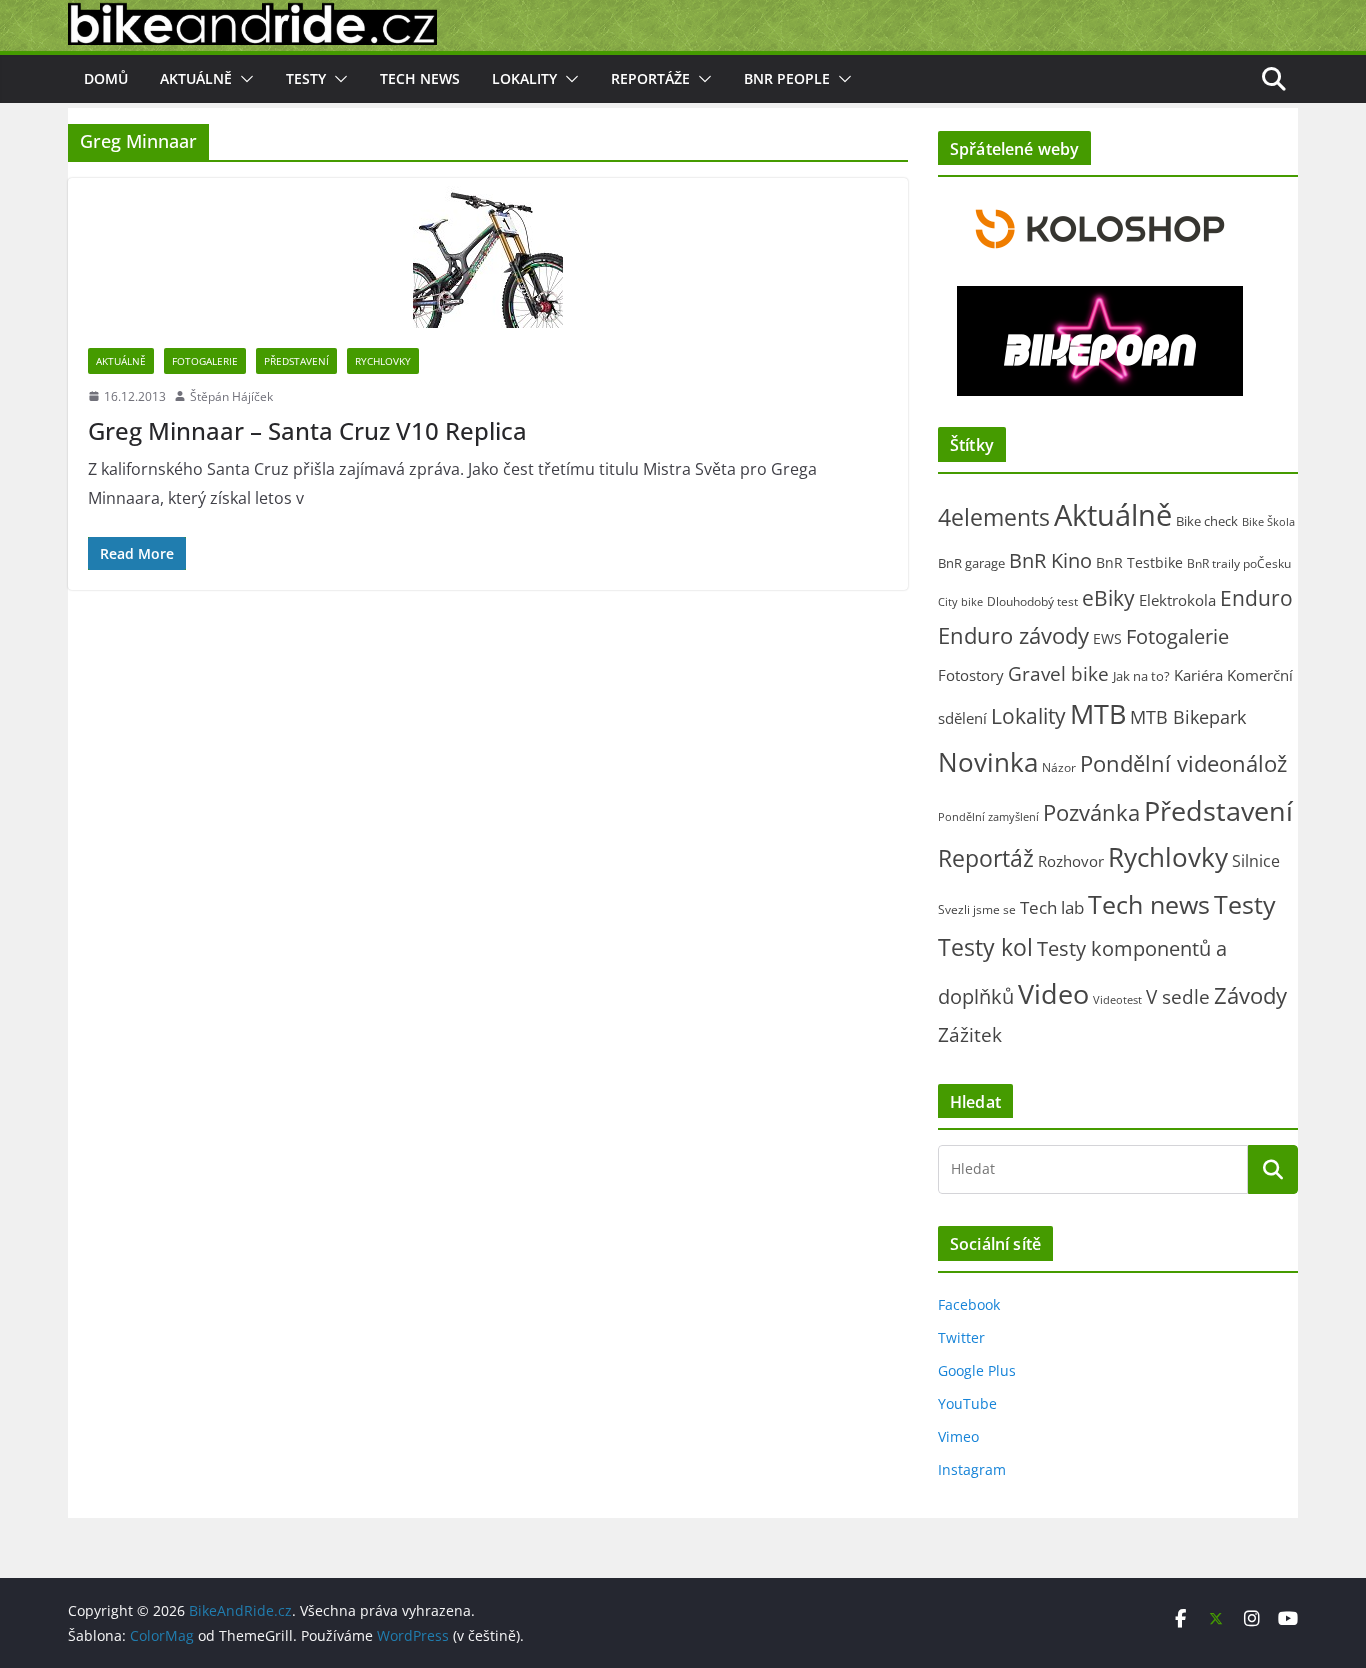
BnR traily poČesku (1239, 563)
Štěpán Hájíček (231, 396)
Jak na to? (1141, 676)
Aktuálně (196, 78)
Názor (1059, 767)
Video (1053, 993)
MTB (1098, 714)
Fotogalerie (205, 361)
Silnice (1256, 861)
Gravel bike (1058, 673)
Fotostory (971, 675)
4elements (994, 517)
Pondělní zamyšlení (988, 816)
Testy (306, 78)
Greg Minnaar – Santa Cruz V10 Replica (307, 430)
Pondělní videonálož (1183, 763)
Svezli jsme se (977, 909)
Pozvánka (1091, 812)
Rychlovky (383, 361)
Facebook (969, 1304)
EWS (1107, 638)
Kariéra (1198, 675)
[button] (243, 79)
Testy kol (985, 947)
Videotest (1117, 1000)
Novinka (988, 762)
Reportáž (986, 858)
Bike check (1207, 521)
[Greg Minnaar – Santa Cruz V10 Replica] (488, 253)
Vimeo (958, 1436)
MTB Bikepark (1188, 717)
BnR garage (971, 563)
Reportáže (650, 78)
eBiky (1108, 597)
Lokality (524, 78)
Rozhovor (1071, 861)
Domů (106, 78)
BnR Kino (1050, 560)
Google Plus (977, 1370)
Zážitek (970, 1034)
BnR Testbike (1139, 562)
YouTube (967, 1403)
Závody (1250, 995)
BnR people (787, 78)
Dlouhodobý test (1032, 601)
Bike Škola (1268, 522)
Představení (296, 361)
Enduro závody (1013, 635)
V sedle (1178, 996)
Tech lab (1052, 907)
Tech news (420, 78)
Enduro (1256, 598)
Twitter (961, 1337)
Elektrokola (1177, 600)
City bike (960, 601)
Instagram (972, 1469)
